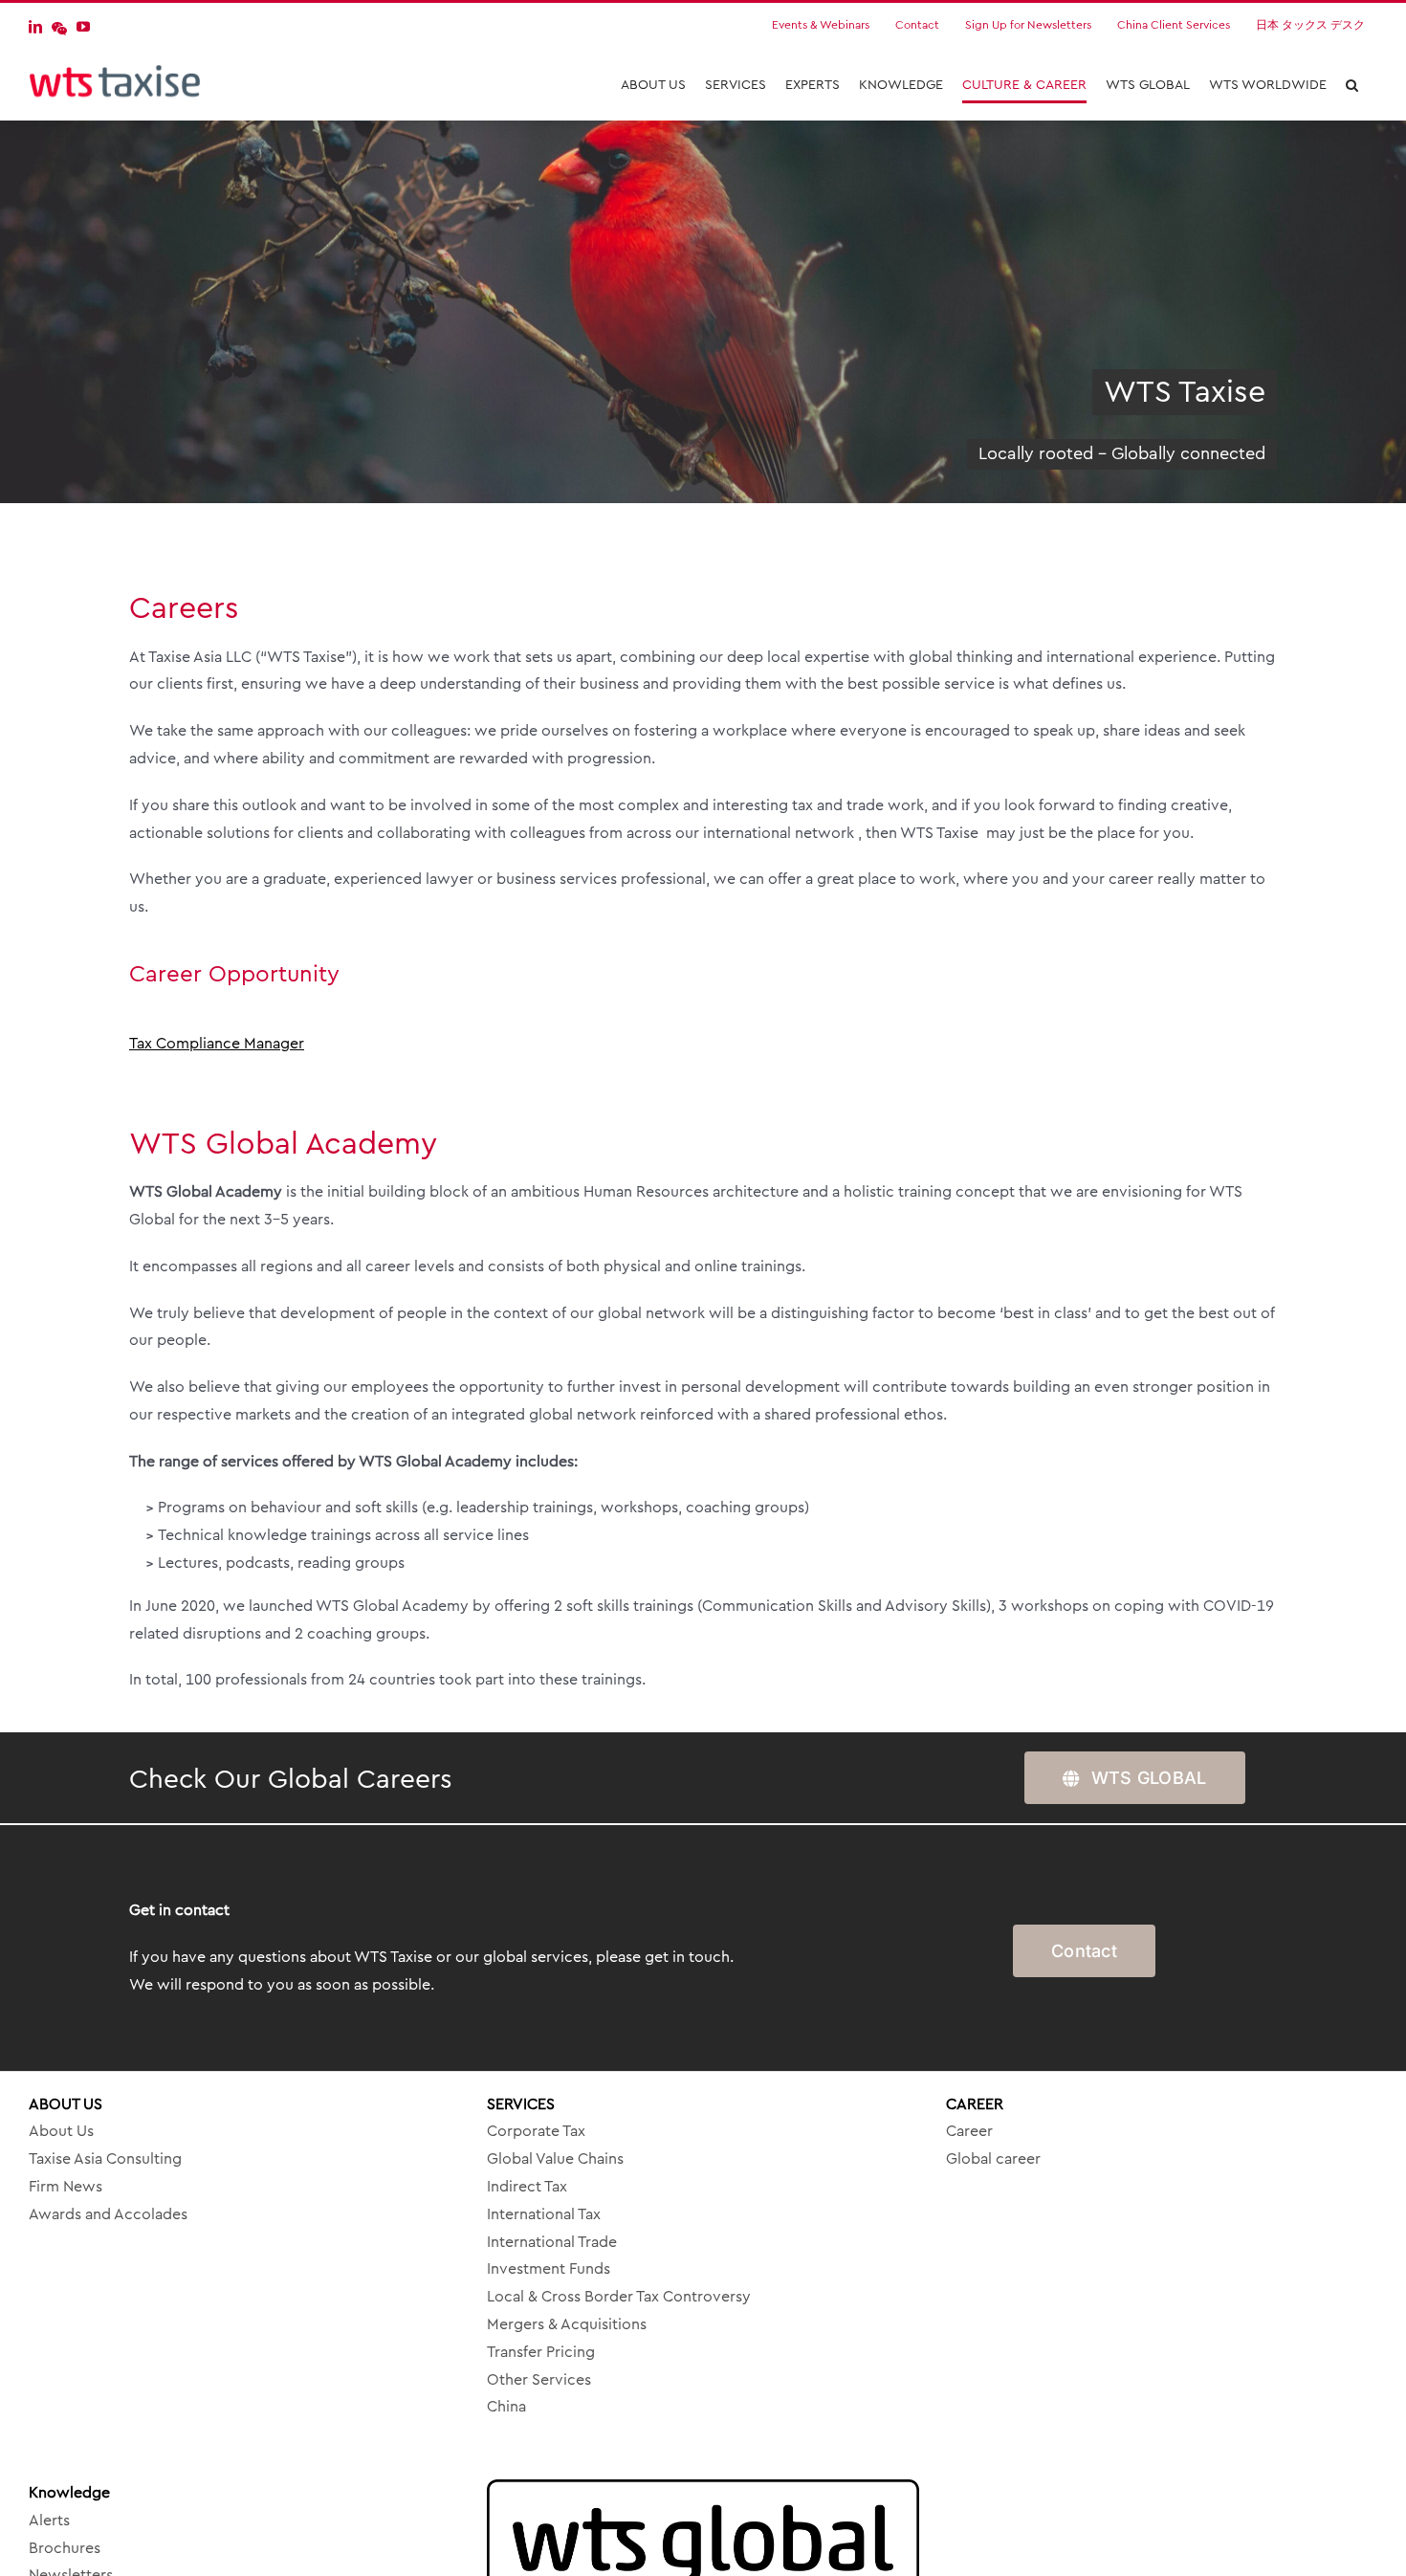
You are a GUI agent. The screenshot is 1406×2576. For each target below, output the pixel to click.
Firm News (66, 2187)
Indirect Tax (527, 2187)
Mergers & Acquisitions (567, 2324)
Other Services (539, 2380)
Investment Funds (549, 2269)
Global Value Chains (555, 2159)
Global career (993, 2159)
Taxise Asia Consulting (105, 2159)
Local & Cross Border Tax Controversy (619, 2297)
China (506, 2407)
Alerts (49, 2521)
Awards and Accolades (108, 2214)
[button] (1352, 85)
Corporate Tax (536, 2131)
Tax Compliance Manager (217, 1044)
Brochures (65, 2548)
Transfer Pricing (541, 2352)
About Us (61, 2131)
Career (969, 2131)
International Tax (544, 2214)
